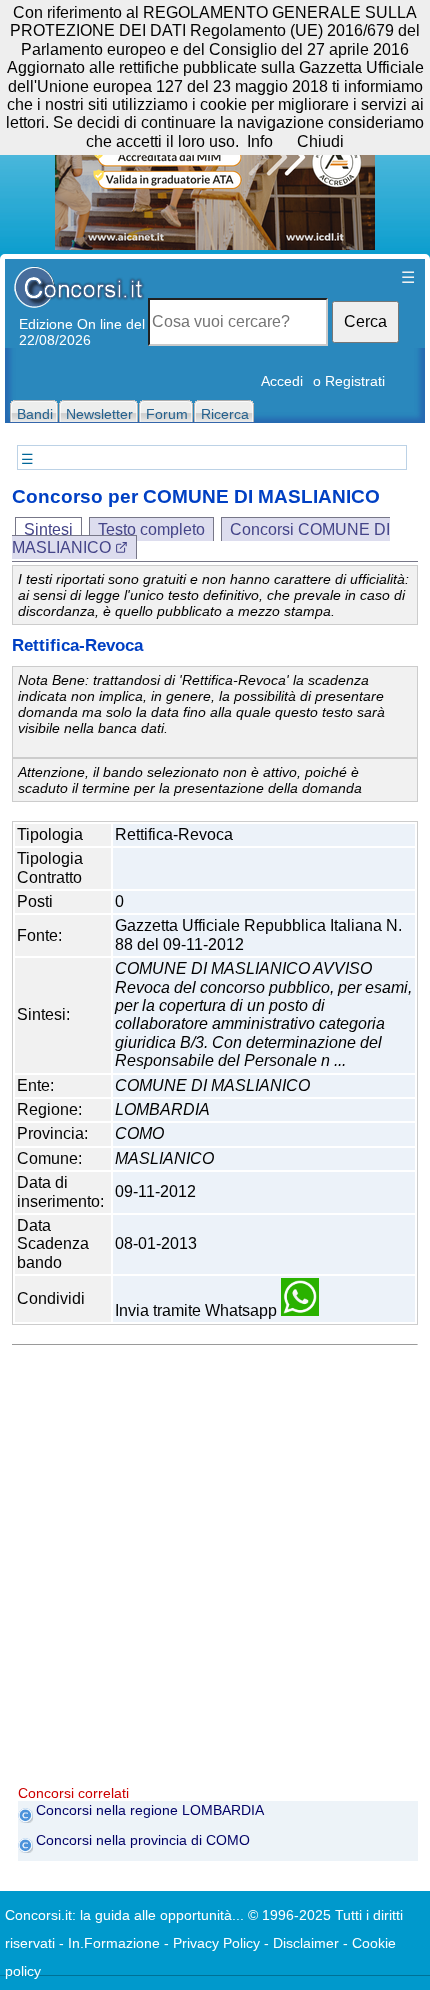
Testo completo (151, 529)
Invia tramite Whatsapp (198, 1310)
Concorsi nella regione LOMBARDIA (150, 1810)
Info (260, 141)
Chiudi (320, 141)
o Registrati (349, 381)
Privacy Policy (216, 1943)
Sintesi (48, 529)
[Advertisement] (215, 1570)
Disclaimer (306, 1943)
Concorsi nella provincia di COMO (143, 1840)
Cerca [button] (365, 321)
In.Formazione (114, 1943)
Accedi (282, 381)
